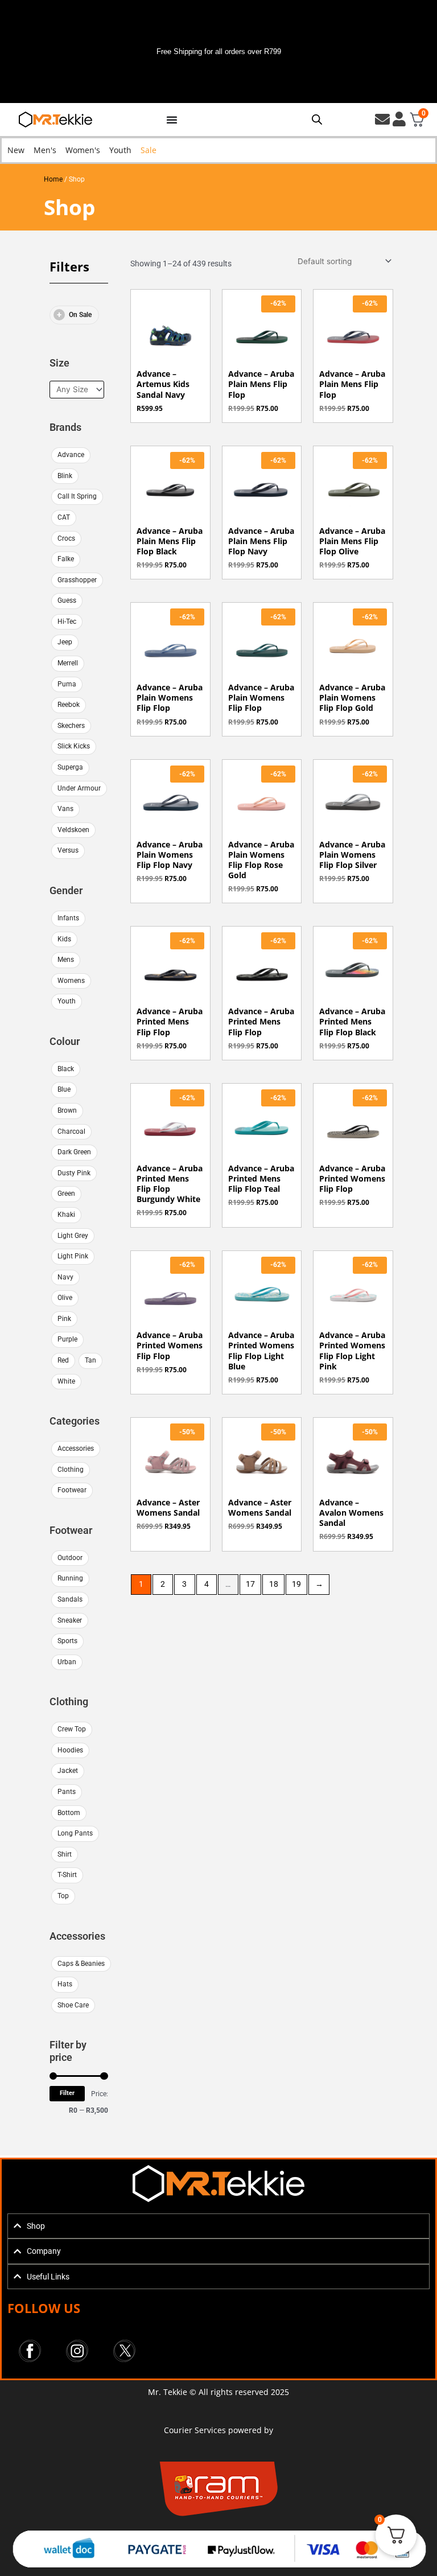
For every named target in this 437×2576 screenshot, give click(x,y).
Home (53, 179)
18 (274, 1584)
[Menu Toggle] (172, 120)
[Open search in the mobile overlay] (317, 120)
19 (296, 1584)
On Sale (80, 315)
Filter (67, 2093)
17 (250, 1584)
